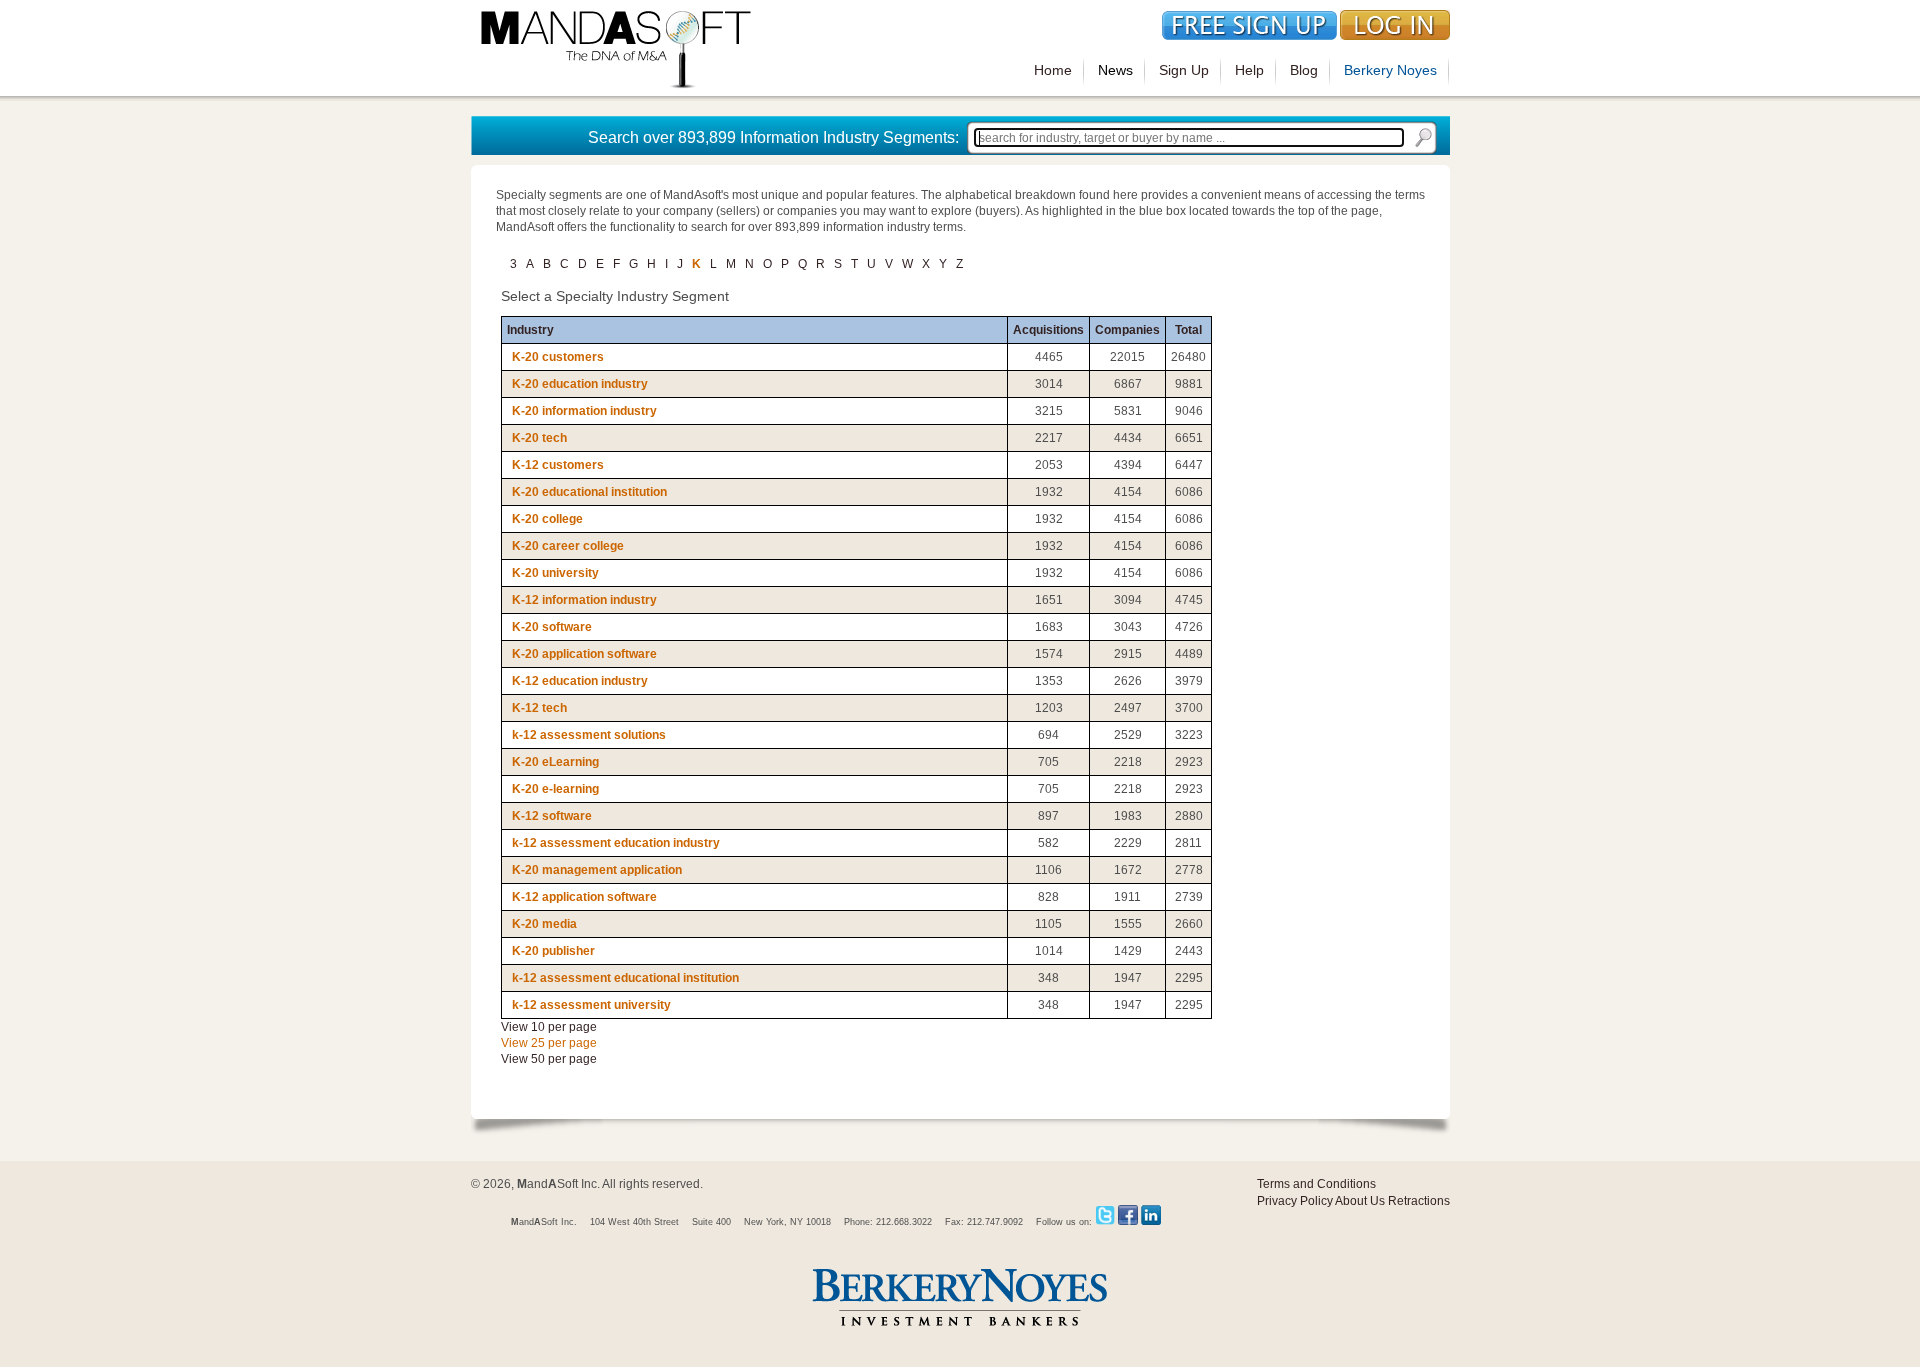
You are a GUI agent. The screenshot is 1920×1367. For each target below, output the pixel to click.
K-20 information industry (584, 411)
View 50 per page (549, 1059)
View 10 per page (549, 1027)
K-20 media (544, 924)
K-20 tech (539, 438)
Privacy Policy (1295, 1201)
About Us (1360, 1201)
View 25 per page (549, 1043)
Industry (530, 330)
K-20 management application (597, 870)
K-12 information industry (584, 600)
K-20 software (552, 627)
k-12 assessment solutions (589, 735)
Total (1188, 330)
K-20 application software (584, 654)
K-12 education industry (580, 681)
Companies (1127, 330)
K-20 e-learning (555, 789)
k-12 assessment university (591, 1005)
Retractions (1419, 1201)
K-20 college (547, 519)
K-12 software (552, 816)
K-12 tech (539, 708)
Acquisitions (1048, 330)
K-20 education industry (580, 384)
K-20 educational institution (589, 492)
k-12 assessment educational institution (625, 978)
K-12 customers (558, 465)
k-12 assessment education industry (616, 843)
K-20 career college (568, 546)
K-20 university (555, 573)
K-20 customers (558, 357)
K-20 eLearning (555, 762)
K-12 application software (584, 897)
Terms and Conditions (1316, 1184)
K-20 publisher (553, 951)
